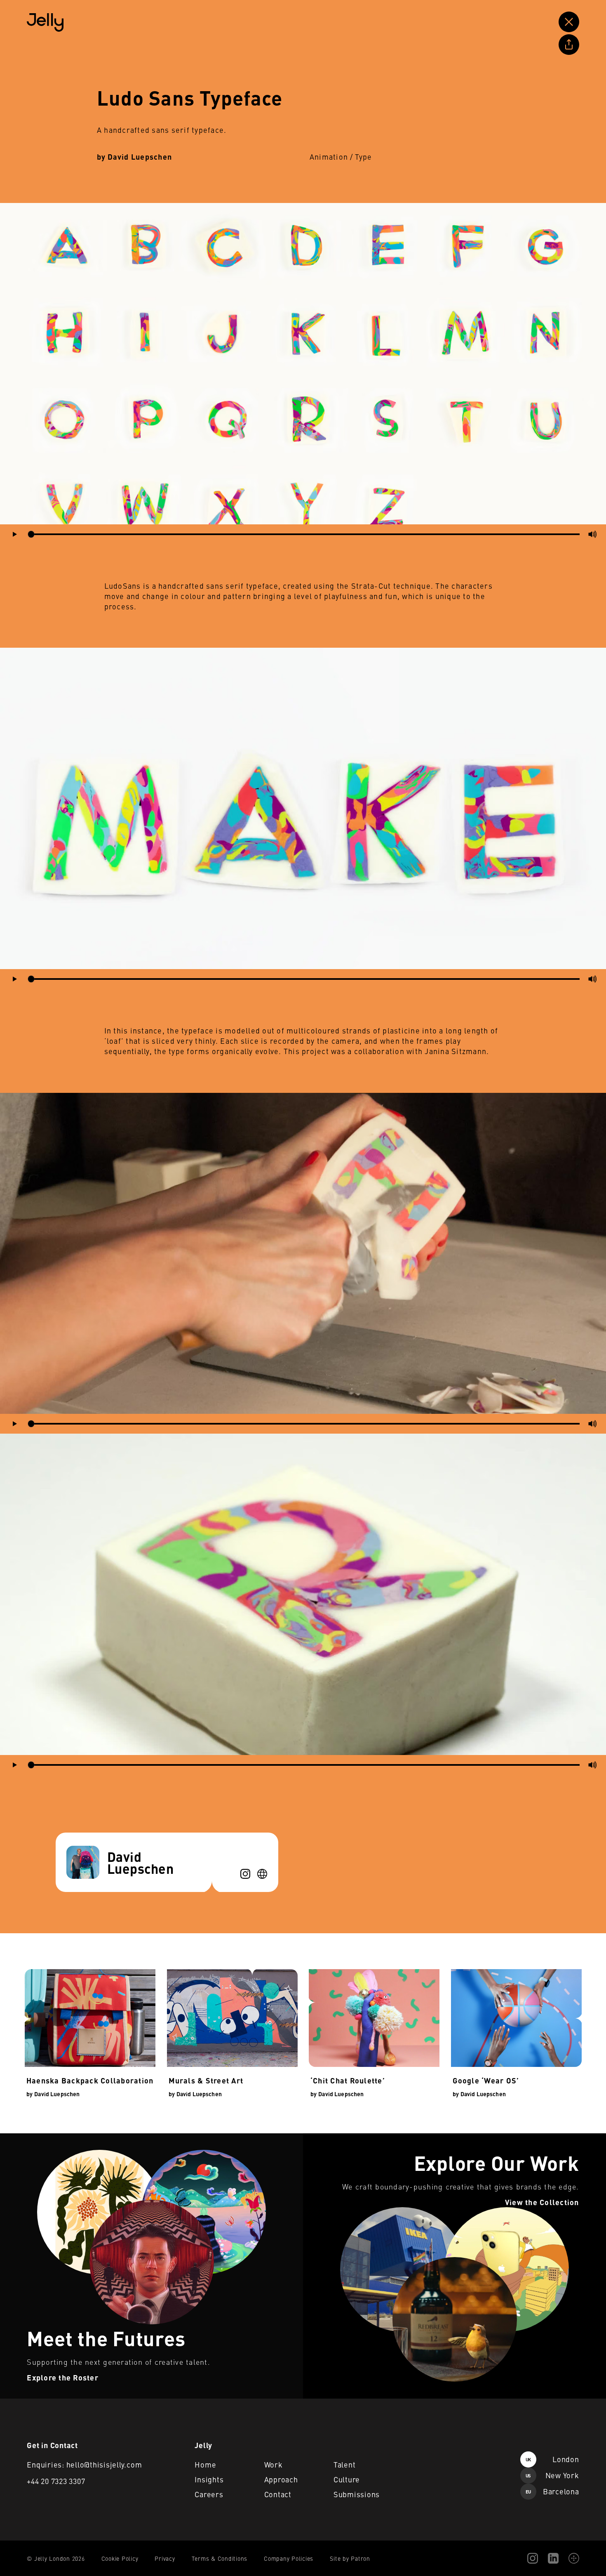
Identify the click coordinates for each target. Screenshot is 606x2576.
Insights (209, 2479)
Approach (281, 2479)
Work (274, 2464)
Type (364, 157)
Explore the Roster (27, 2138)
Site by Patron (350, 2558)
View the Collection (330, 2138)
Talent (345, 2464)
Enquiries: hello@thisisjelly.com (84, 2464)
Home (205, 2464)
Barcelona (552, 2491)
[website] (262, 1874)
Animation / (331, 157)
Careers (209, 2494)
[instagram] (245, 1874)
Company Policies (289, 2558)
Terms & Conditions (220, 2558)
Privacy (165, 2558)
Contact (278, 2494)
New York (552, 2475)
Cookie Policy (120, 2558)
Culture (347, 2479)
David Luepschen (140, 157)
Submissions (357, 2494)
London (552, 2459)
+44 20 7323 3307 (56, 2481)
